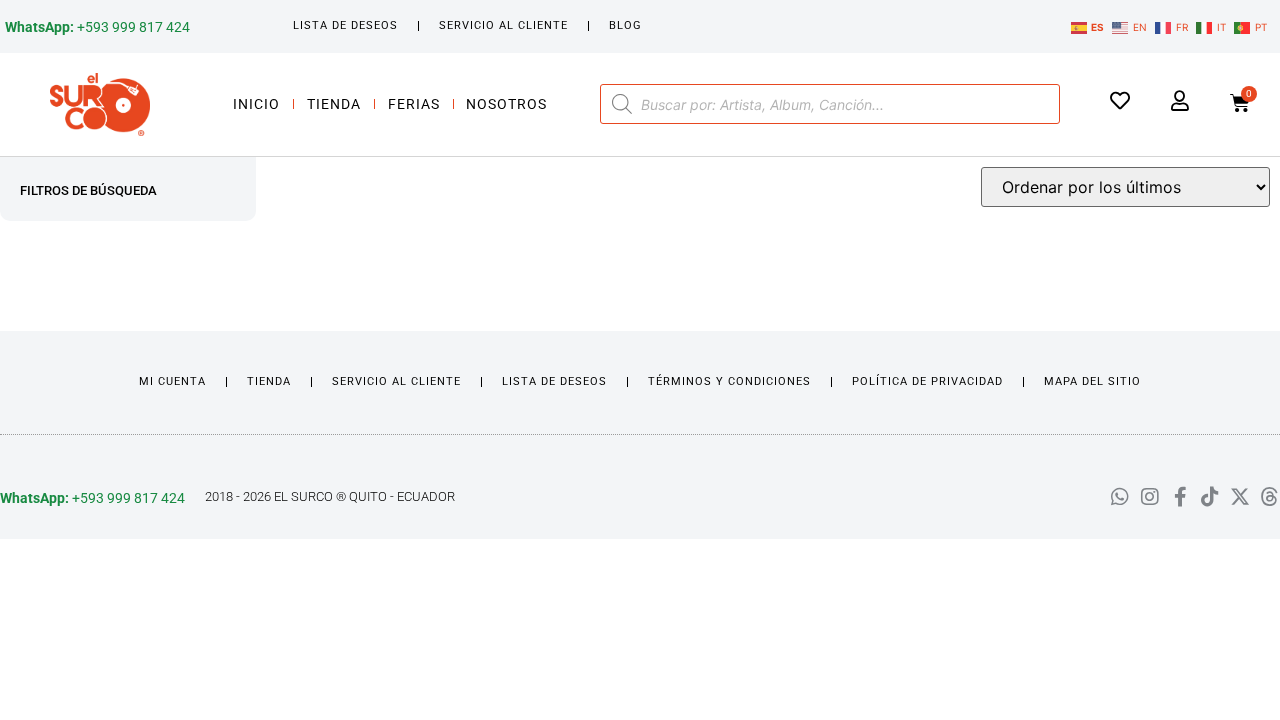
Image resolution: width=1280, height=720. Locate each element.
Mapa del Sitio (1092, 381)
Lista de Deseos (345, 25)
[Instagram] (1150, 497)
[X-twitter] (1240, 497)
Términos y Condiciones (729, 381)
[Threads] (1270, 497)
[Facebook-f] (1180, 497)
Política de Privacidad (927, 381)
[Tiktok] (1210, 497)
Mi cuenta (172, 381)
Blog (625, 25)
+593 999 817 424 (97, 27)
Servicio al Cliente (503, 25)
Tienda (334, 104)
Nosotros (506, 104)
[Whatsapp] (1120, 497)
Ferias (414, 104)
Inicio (256, 104)
